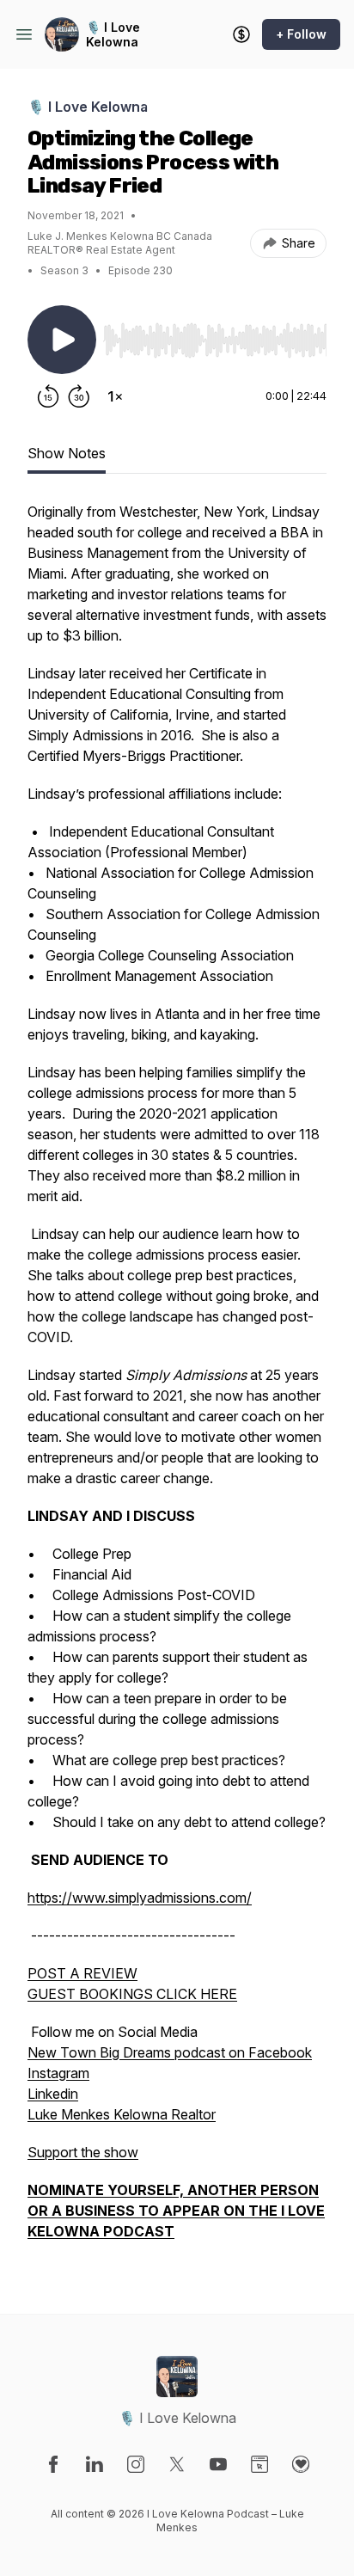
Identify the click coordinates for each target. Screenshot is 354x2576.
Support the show (83, 2152)
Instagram (58, 2073)
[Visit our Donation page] (301, 2464)
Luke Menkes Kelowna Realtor (122, 2114)
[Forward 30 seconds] (79, 396)
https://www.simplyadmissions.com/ (140, 1898)
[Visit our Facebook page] (53, 2464)
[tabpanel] (177, 1380)
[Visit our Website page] (259, 2464)
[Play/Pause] (62, 340)
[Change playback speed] (115, 396)
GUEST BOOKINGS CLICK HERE (132, 1994)
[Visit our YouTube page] (218, 2464)
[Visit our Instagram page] (136, 2464)
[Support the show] (241, 34)
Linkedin (53, 2094)
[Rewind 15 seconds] (48, 396)
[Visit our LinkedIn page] (95, 2464)
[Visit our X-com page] (177, 2464)
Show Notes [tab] (67, 453)
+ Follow (301, 34)
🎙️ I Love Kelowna (113, 35)
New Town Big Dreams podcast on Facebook (170, 2052)
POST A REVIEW (82, 1973)
